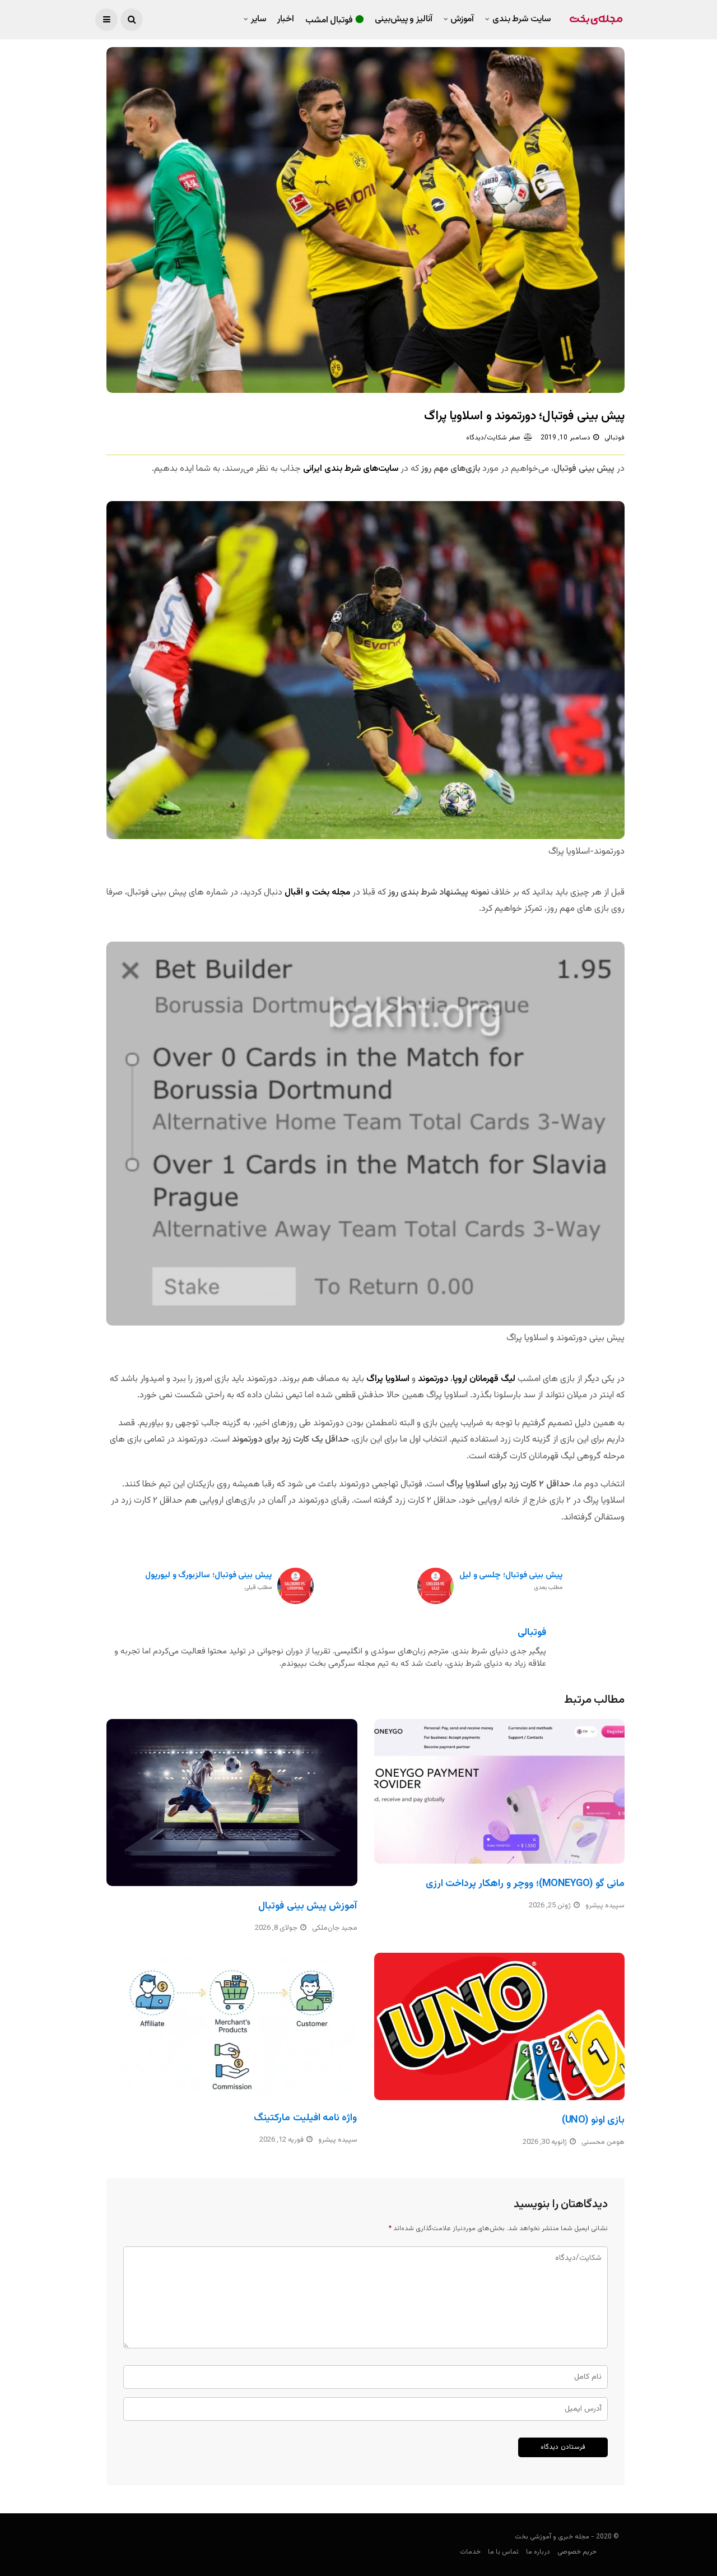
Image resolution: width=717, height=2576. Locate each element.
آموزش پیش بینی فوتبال (308, 1906)
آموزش (462, 19)
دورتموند (433, 1379)
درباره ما (538, 2552)
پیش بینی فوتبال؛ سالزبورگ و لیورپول (208, 1581)
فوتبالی (614, 438)
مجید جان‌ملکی (335, 1928)
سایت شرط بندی (522, 19)
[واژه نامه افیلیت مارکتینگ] (232, 2025)
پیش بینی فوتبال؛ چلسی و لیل (511, 1581)
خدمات (470, 2552)
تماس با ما (503, 2552)
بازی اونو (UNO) (593, 2120)
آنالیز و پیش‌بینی (404, 19)
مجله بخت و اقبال (317, 893)
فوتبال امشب (329, 20)
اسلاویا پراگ (389, 1379)
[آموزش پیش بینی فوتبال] (232, 1803)
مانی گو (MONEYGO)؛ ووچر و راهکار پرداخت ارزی (525, 1884)
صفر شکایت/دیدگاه (493, 438)
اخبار (286, 19)
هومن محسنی (603, 2142)
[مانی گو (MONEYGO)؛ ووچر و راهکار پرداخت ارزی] (500, 1791)
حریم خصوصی (577, 2552)
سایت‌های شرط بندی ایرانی (350, 469)
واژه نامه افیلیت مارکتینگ (305, 2118)
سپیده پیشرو (605, 1906)
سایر (259, 19)
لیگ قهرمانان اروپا (484, 1379)
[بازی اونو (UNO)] (500, 2026)
